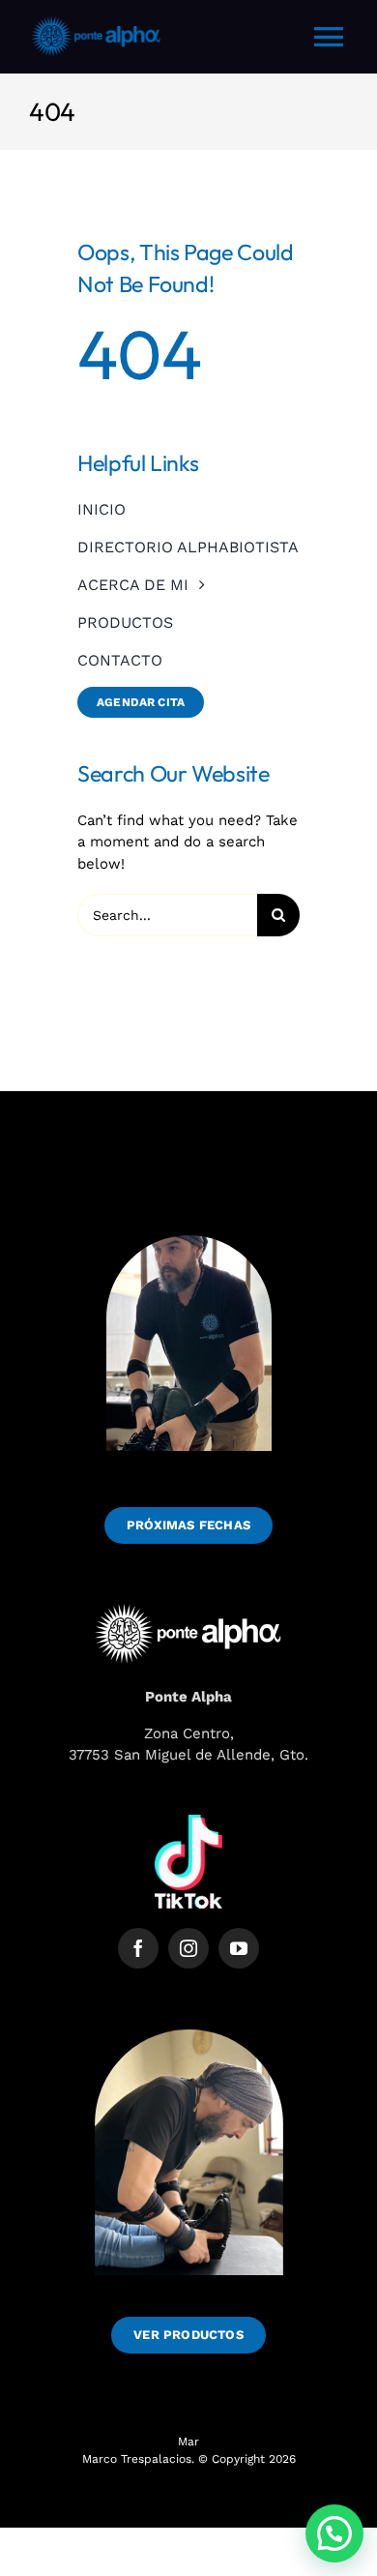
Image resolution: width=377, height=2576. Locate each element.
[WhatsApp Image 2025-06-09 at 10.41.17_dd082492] (189, 2014)
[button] (334, 2533)
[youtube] (239, 1948)
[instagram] (188, 1948)
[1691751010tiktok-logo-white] (188, 1821)
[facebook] (138, 1948)
